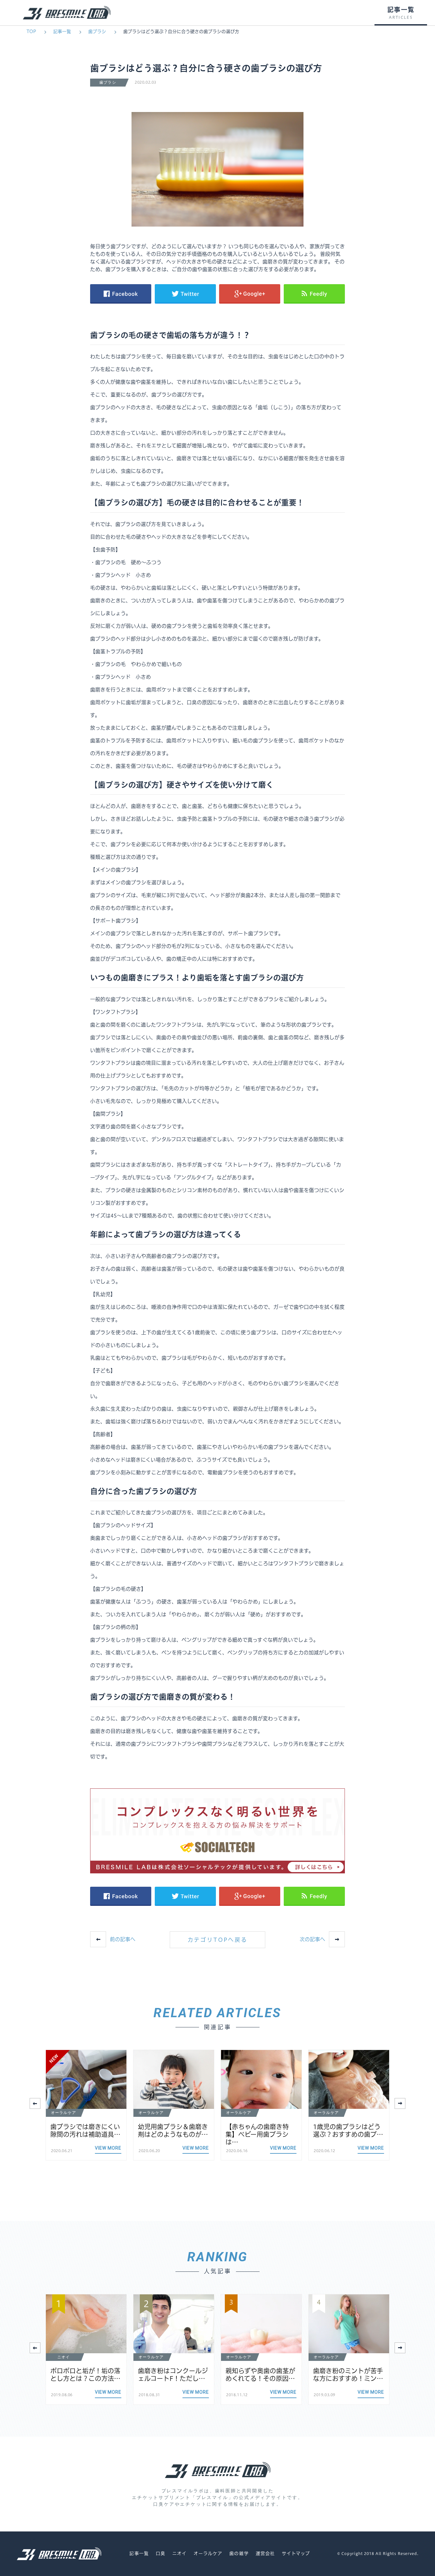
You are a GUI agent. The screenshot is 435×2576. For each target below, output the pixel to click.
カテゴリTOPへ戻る (218, 1940)
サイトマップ (296, 2553)
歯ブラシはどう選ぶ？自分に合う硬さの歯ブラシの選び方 (181, 32)
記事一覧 (62, 32)
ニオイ (179, 2553)
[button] (400, 2103)
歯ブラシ (97, 32)
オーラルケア (208, 2553)
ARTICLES (401, 18)
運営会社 (265, 2553)
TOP (31, 32)
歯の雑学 (239, 2553)
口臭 (160, 2553)
